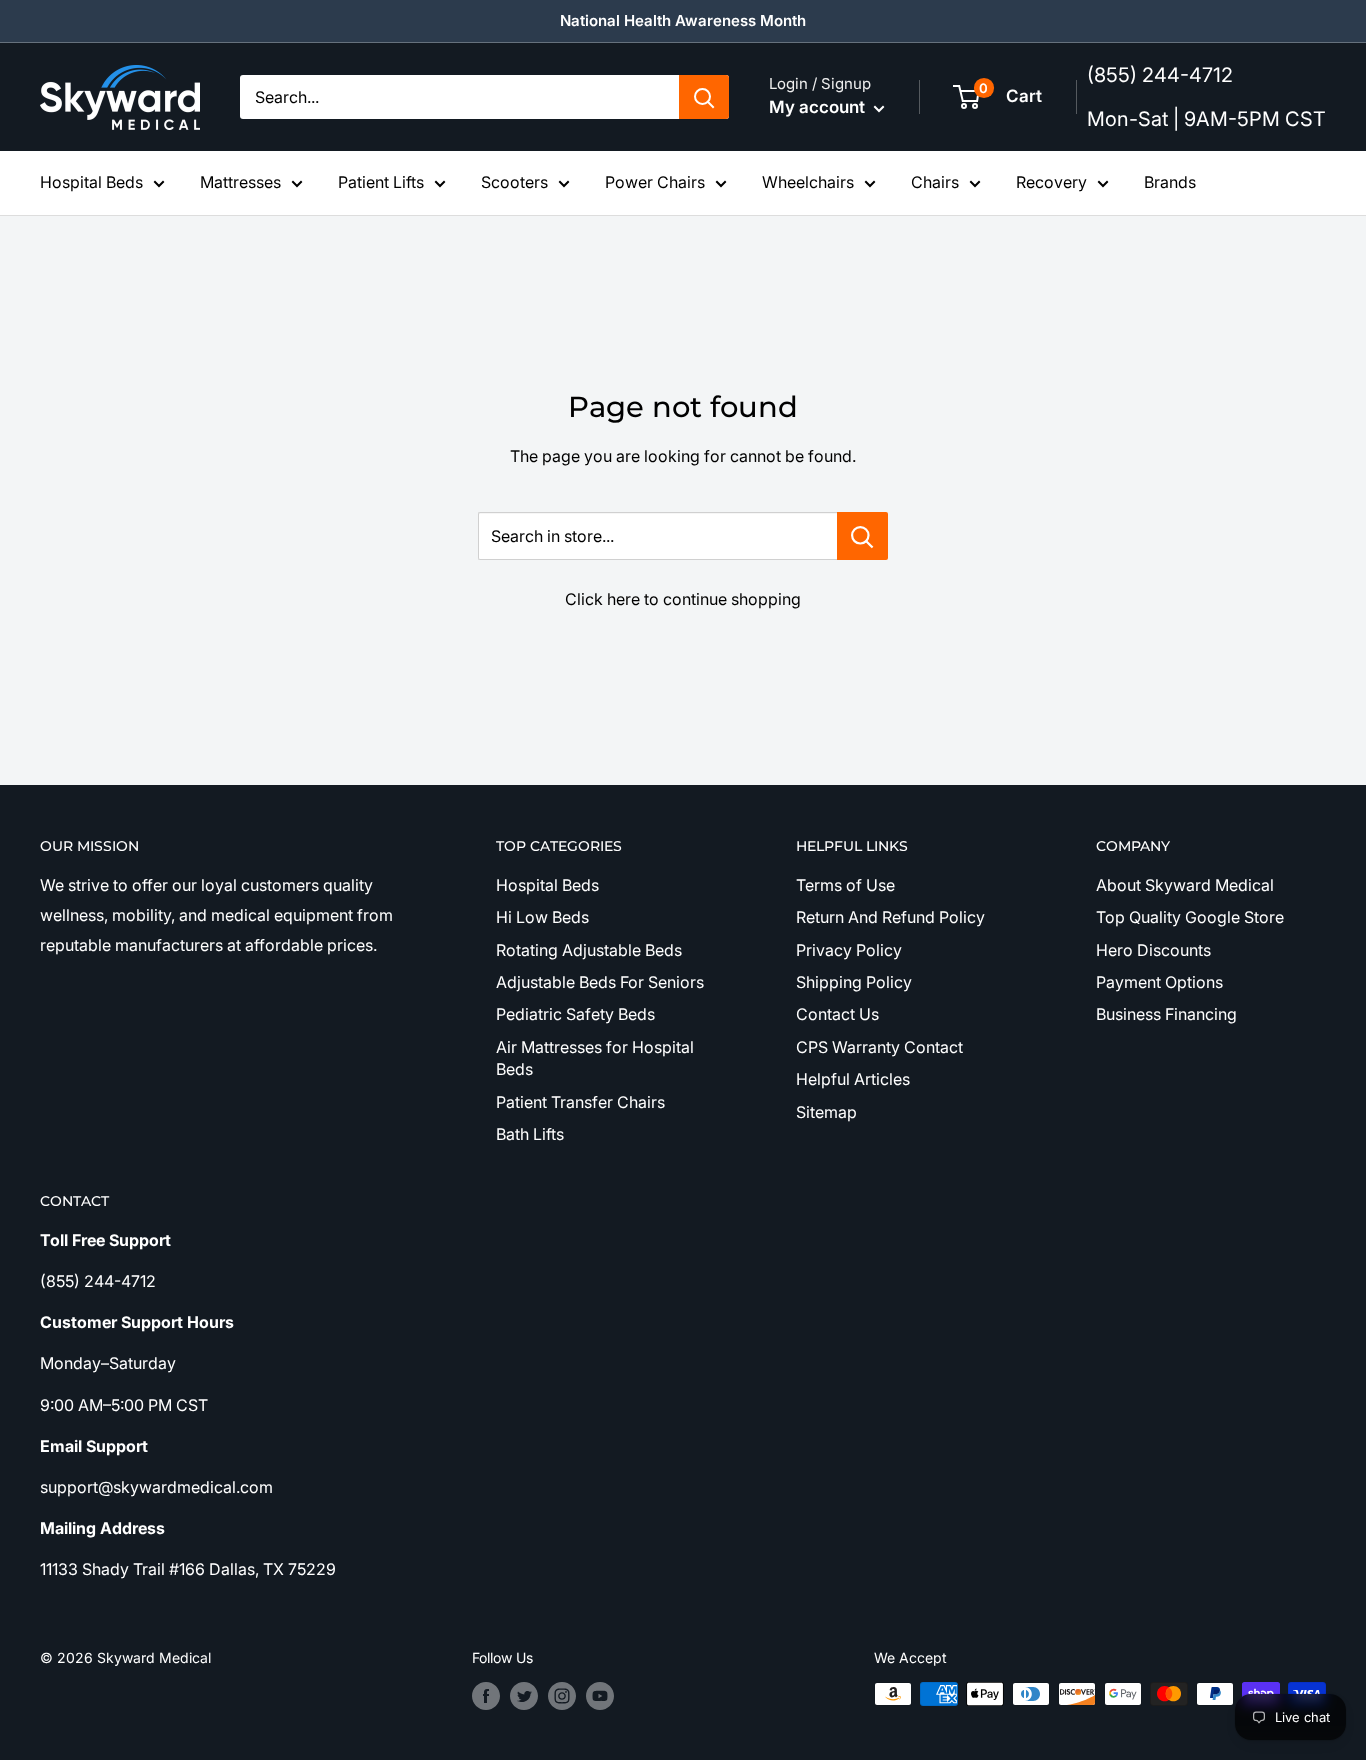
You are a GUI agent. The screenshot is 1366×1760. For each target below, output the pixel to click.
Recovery (1051, 182)
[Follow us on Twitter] (524, 1696)
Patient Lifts (381, 182)
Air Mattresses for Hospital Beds (595, 1058)
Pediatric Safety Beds (575, 1014)
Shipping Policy (854, 982)
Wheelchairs (808, 182)
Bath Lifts (530, 1134)
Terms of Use (845, 885)
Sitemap (826, 1112)
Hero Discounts (1153, 950)
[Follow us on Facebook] (486, 1696)
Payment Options (1159, 982)
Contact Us (837, 1014)
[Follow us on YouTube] (600, 1696)
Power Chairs (655, 182)
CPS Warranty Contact (879, 1047)
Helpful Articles (853, 1079)
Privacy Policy (849, 950)
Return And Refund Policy (890, 917)
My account (819, 107)
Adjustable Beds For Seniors (600, 982)
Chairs (935, 182)
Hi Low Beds (542, 917)
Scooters (514, 182)
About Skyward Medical (1185, 885)
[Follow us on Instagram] (562, 1696)
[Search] (704, 97)
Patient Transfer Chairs (580, 1102)
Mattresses (240, 182)
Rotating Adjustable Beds (589, 950)
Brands (1170, 182)
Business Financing (1166, 1014)
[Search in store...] (862, 536)
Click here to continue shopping (683, 599)
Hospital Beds (91, 182)
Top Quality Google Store (1190, 917)
